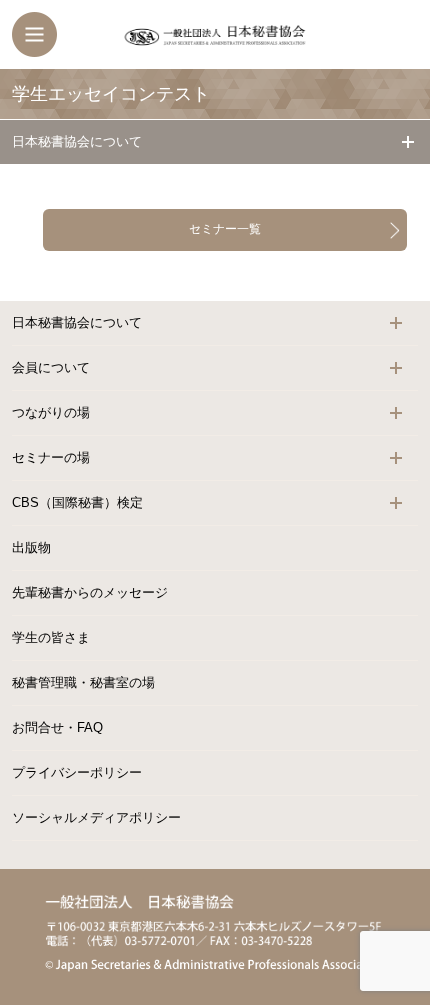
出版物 (31, 547)
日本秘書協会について (77, 141)
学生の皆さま (51, 637)
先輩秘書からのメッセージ (90, 592)
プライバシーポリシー (77, 772)
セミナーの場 (51, 457)
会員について (51, 367)
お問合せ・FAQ (57, 727)
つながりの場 (51, 412)
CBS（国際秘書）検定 (77, 502)
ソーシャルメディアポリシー (96, 817)
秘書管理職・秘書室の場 (83, 682)
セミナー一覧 (225, 229)
